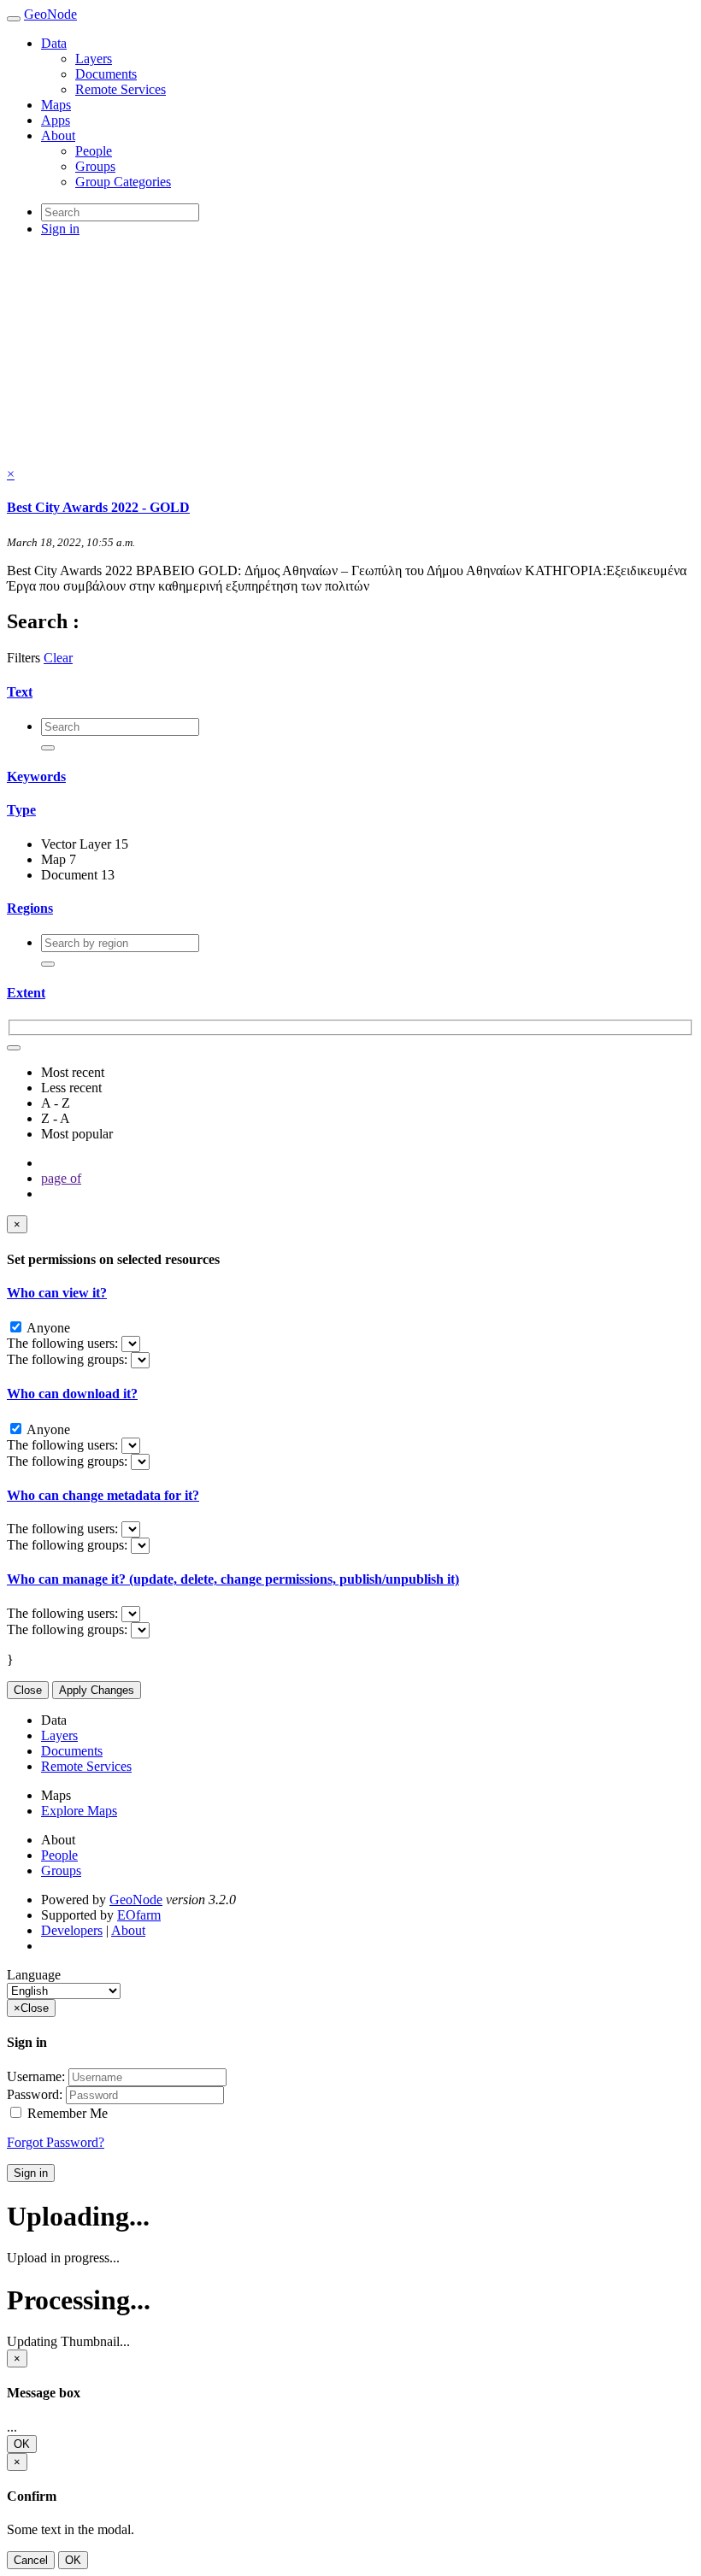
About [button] (58, 135)
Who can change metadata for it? (103, 1495)
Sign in (31, 2173)
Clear (58, 658)
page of (61, 1178)
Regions (30, 908)
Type (21, 810)
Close (28, 1690)
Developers (72, 1930)
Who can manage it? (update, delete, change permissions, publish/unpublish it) (233, 1579)
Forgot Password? (56, 2142)
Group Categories (123, 182)
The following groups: (69, 1359)
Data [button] (54, 43)
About (128, 1930)
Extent (26, 993)
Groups (95, 166)
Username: (36, 2076)
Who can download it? (72, 1394)
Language (34, 1975)
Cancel (31, 2560)
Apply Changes (97, 1690)
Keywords (36, 776)
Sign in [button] (60, 229)
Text (20, 692)
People (94, 151)
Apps (56, 120)
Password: (35, 2094)
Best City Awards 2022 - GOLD (98, 507)
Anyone (47, 1328)
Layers (94, 59)
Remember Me (66, 2113)
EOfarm (139, 1915)
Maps (56, 105)
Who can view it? (57, 1293)
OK (22, 2444)
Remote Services (121, 89)
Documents (106, 74)
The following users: (64, 1343)
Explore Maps (79, 1811)
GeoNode (50, 14)
